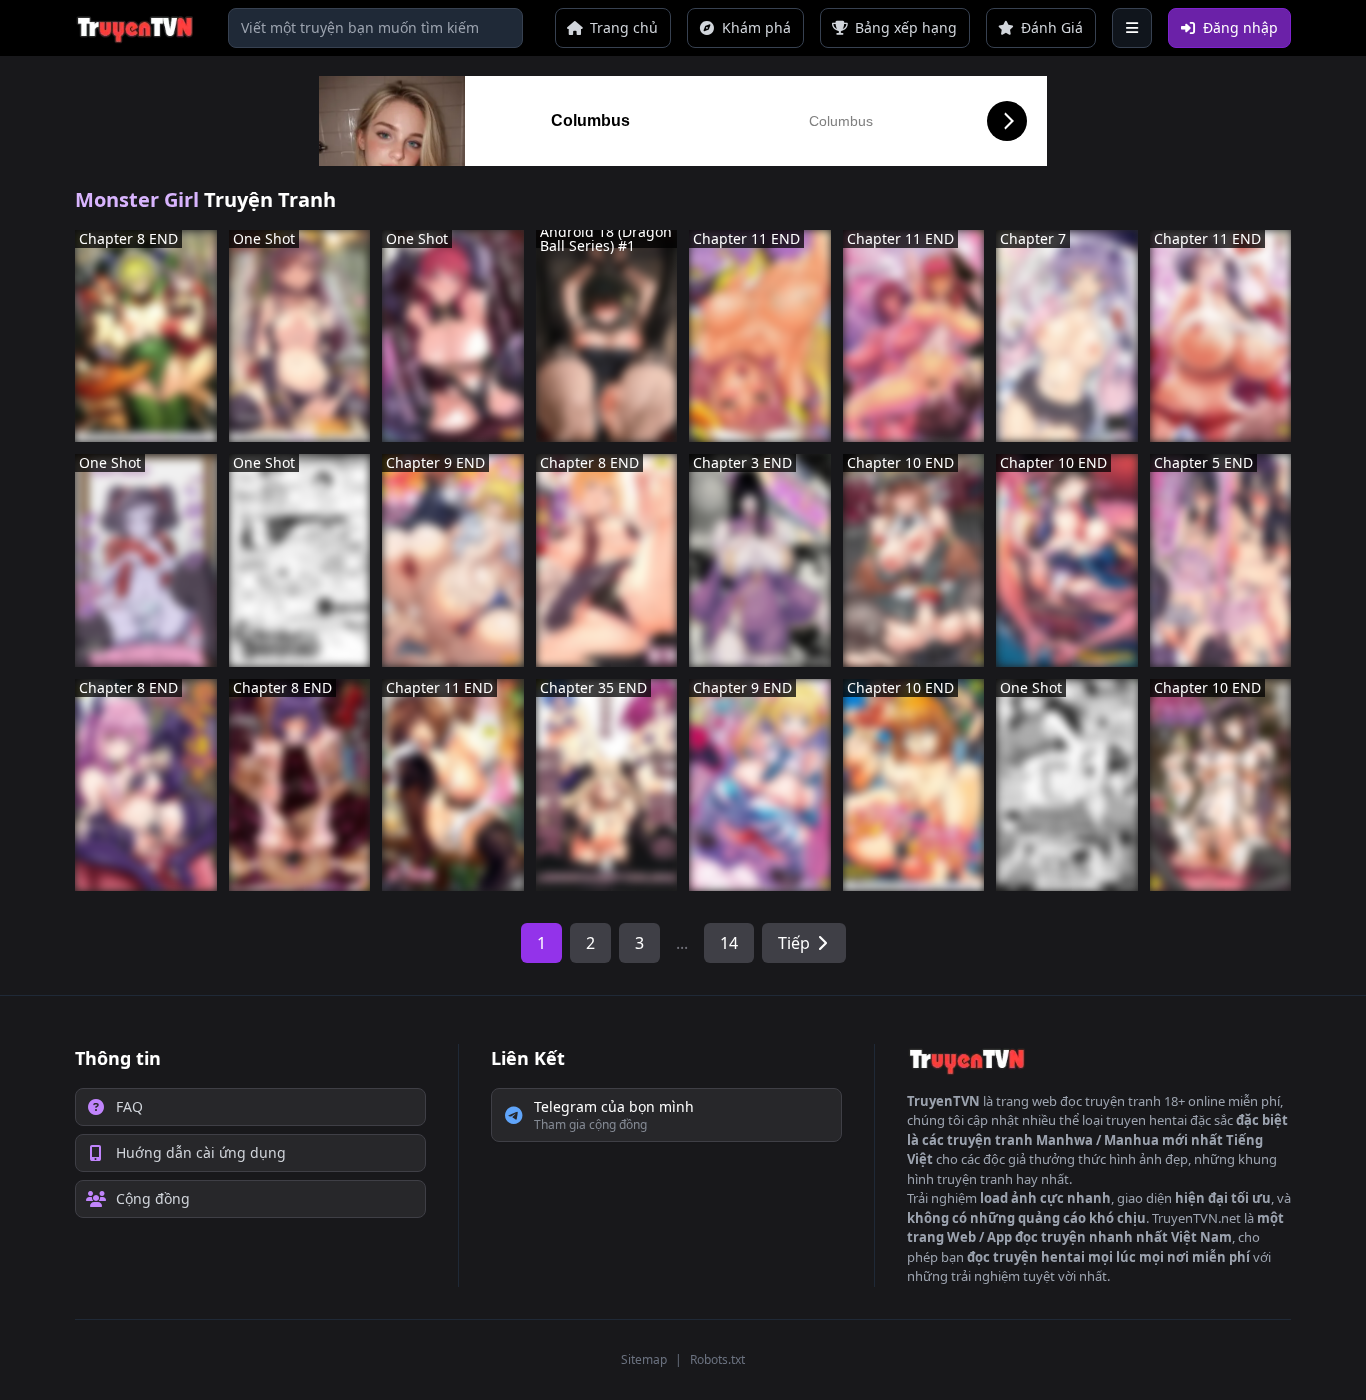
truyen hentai (1146, 1120)
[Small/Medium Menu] (1132, 28)
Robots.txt (717, 1359)
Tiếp (794, 943)
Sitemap (644, 1359)
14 (729, 943)
